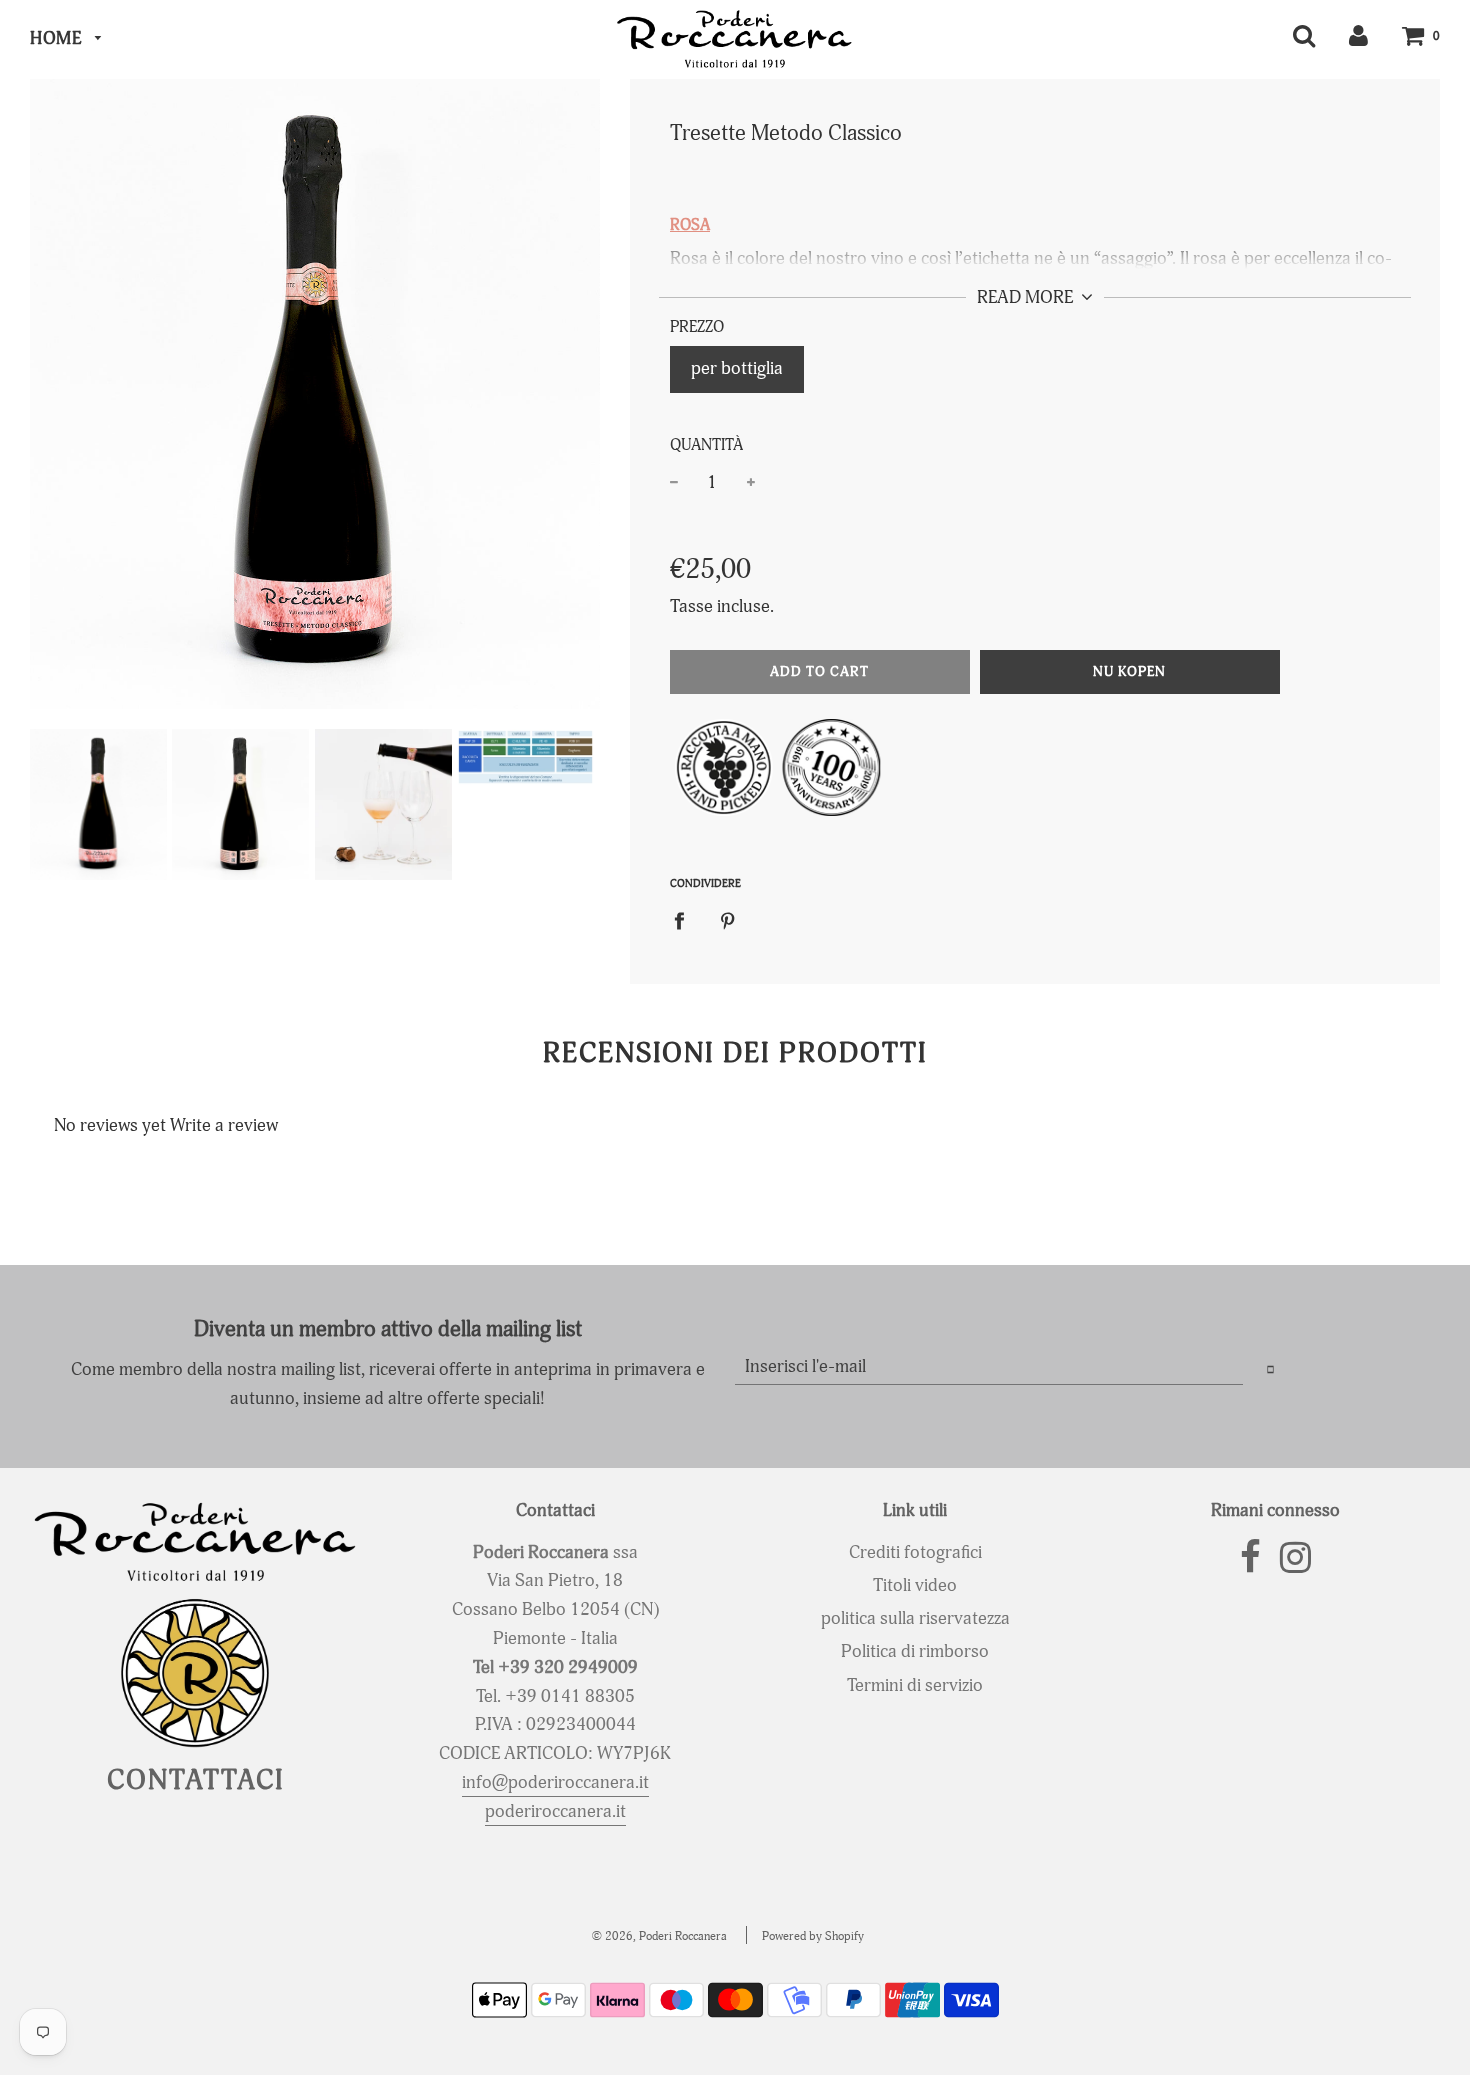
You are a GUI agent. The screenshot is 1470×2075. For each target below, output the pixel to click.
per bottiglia (737, 368)
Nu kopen (1129, 671)
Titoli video (915, 1585)
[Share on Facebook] (686, 920)
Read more (1027, 297)
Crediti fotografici (915, 1552)
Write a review (224, 1125)
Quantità (706, 445)
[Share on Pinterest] (727, 920)
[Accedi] (1358, 35)
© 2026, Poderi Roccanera (659, 1936)
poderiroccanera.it (555, 1811)
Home (58, 38)
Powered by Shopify (813, 1936)
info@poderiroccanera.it (555, 1782)
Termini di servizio (915, 1685)
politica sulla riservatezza (915, 1618)
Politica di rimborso (915, 1651)
